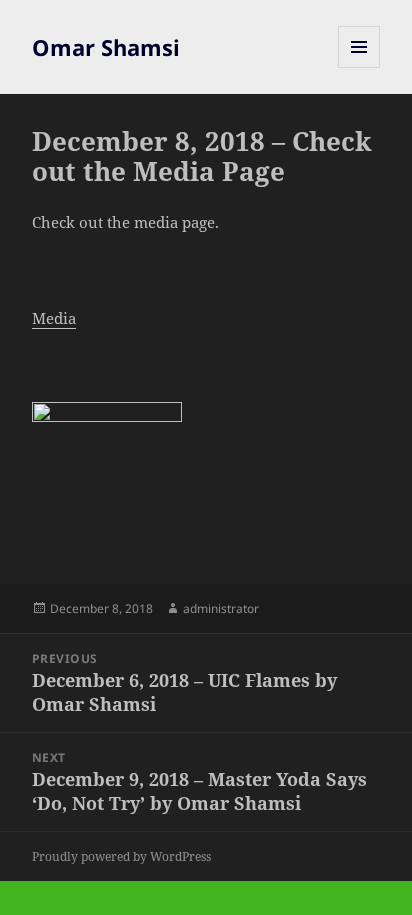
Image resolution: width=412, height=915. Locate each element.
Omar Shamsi (106, 47)
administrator (221, 608)
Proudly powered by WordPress (121, 856)
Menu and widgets (359, 67)
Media (54, 318)
